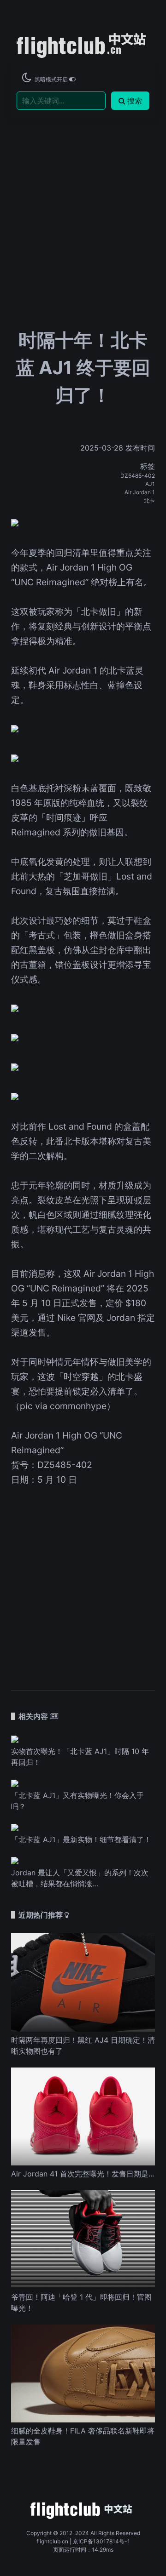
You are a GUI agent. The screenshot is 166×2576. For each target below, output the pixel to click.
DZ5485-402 (138, 476)
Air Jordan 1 (140, 492)
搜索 (135, 101)
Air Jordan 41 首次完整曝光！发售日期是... (83, 2174)
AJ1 (150, 484)
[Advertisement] (83, 194)
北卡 (149, 500)
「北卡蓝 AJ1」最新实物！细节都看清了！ (81, 1839)
